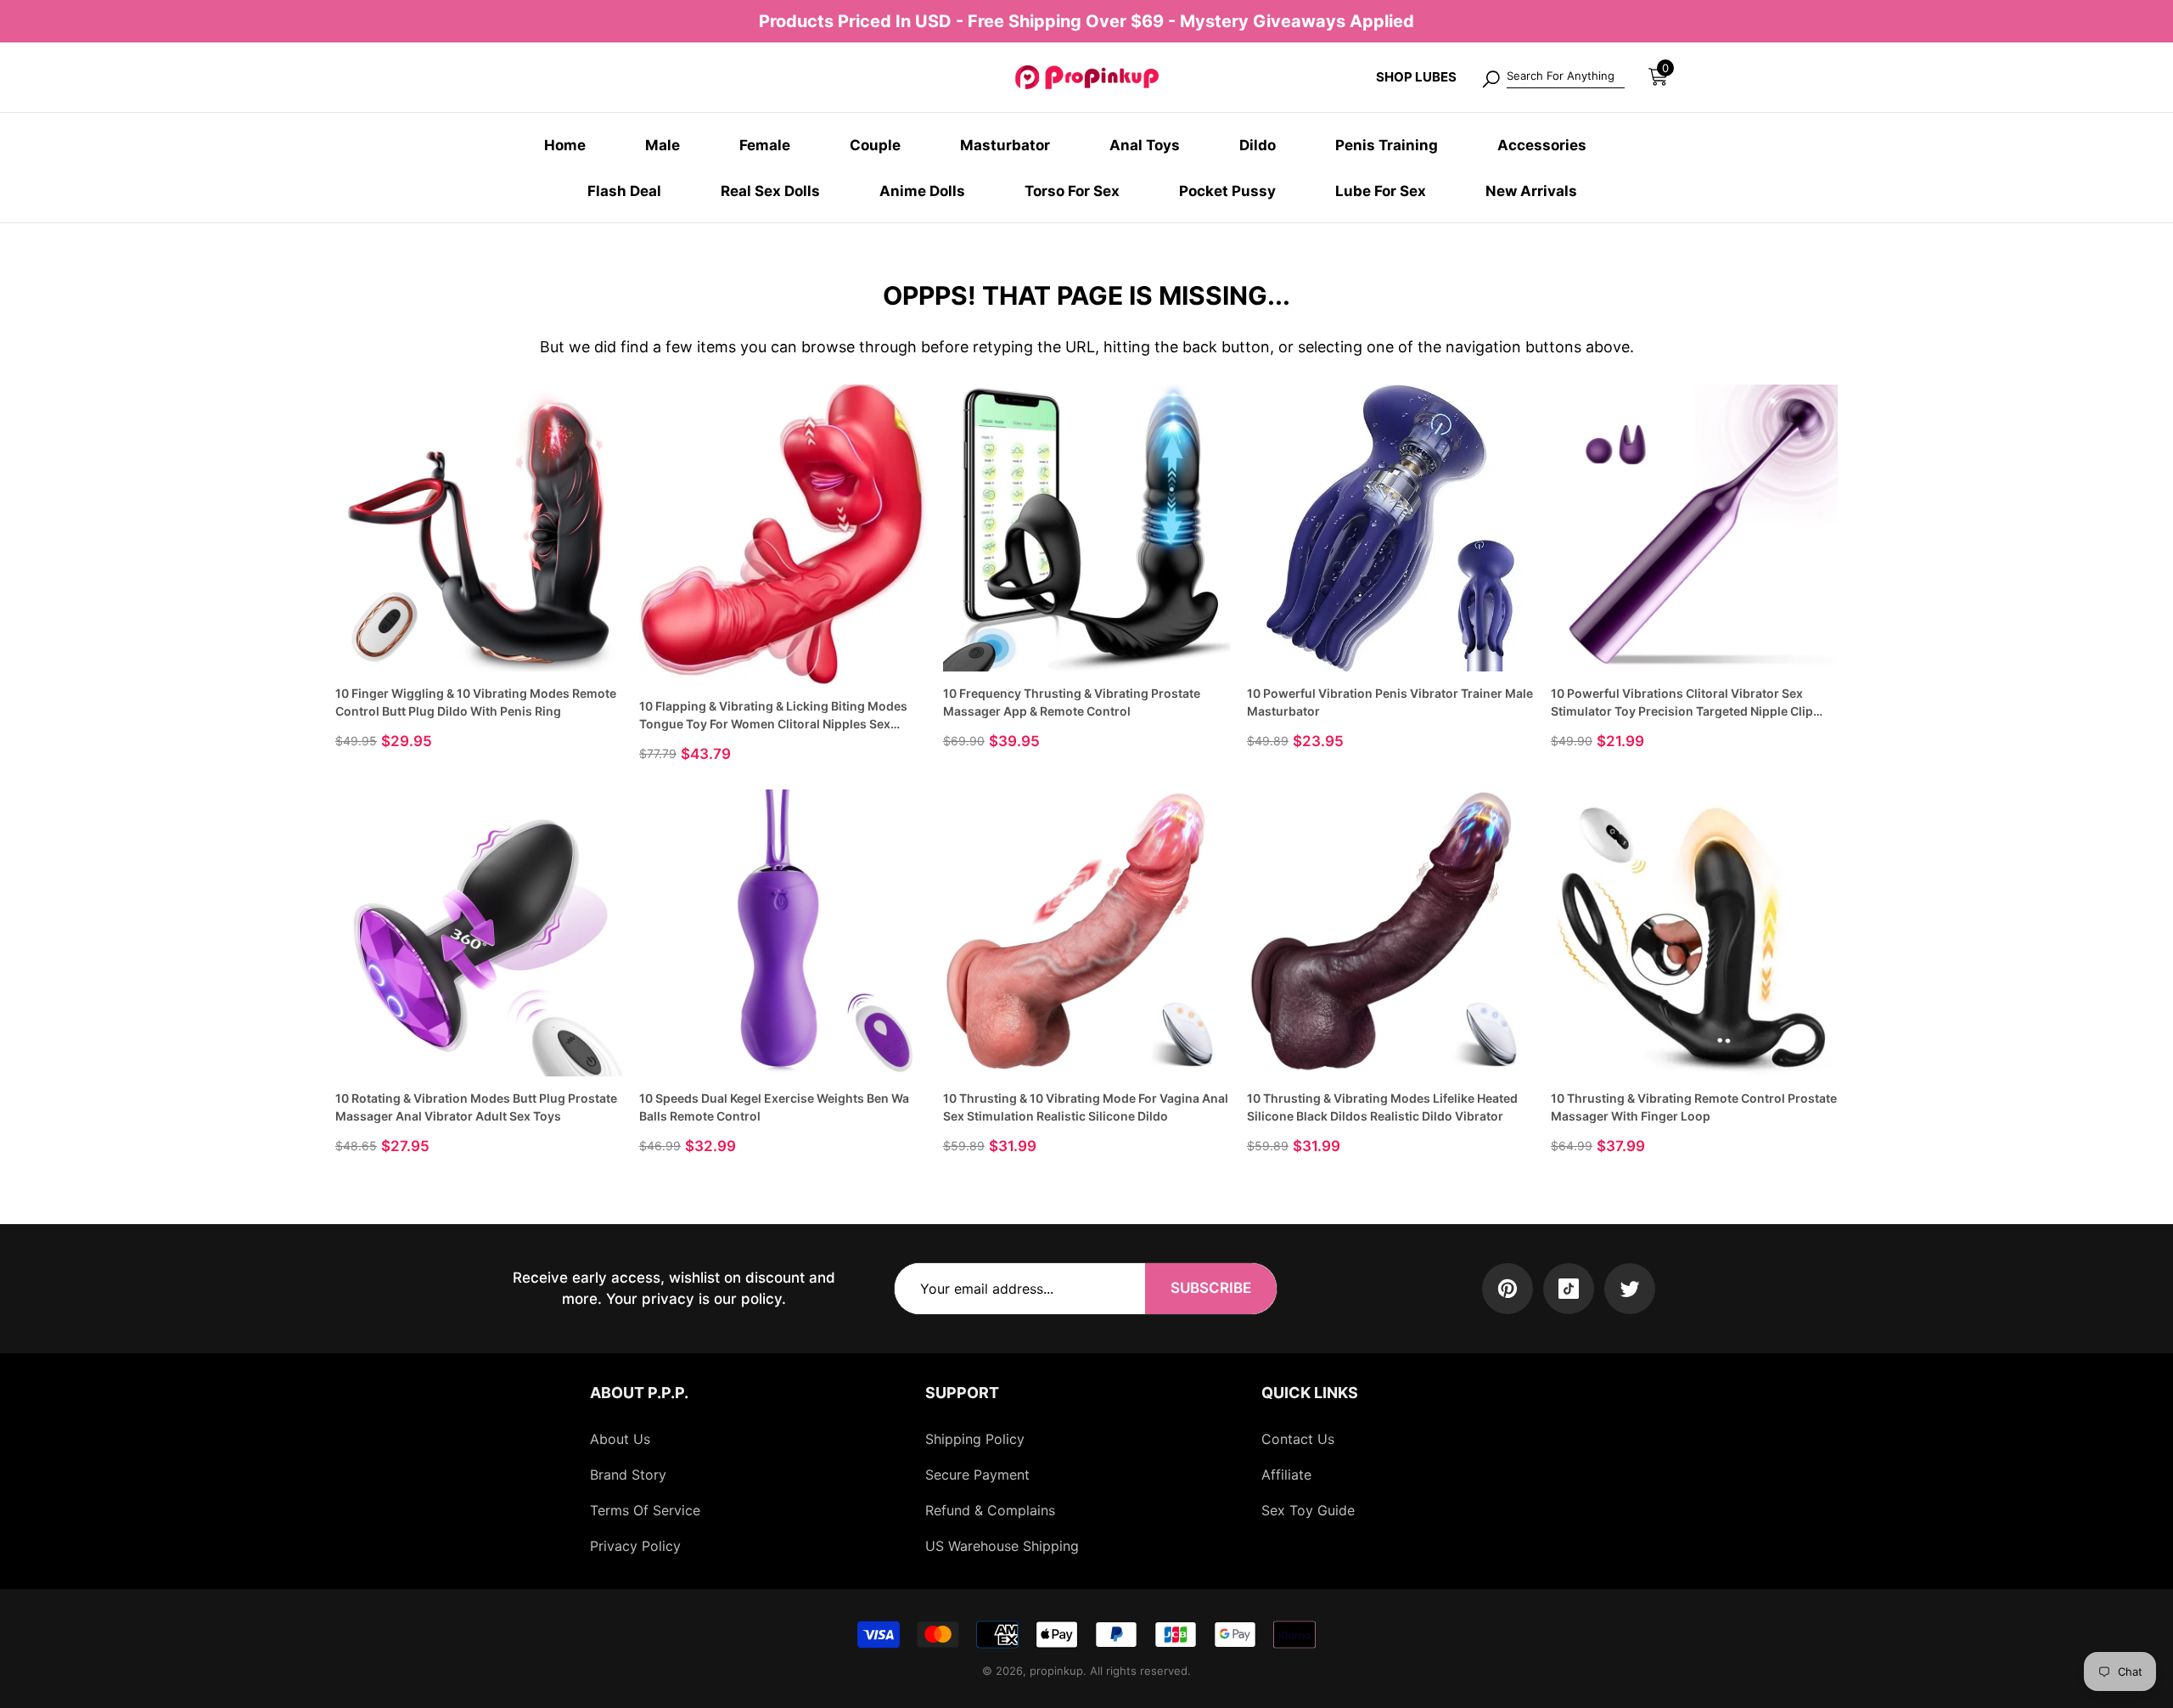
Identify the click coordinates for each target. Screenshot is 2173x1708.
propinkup (1056, 1671)
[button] (1658, 77)
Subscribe (1211, 1288)
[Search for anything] (1553, 77)
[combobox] (1566, 77)
